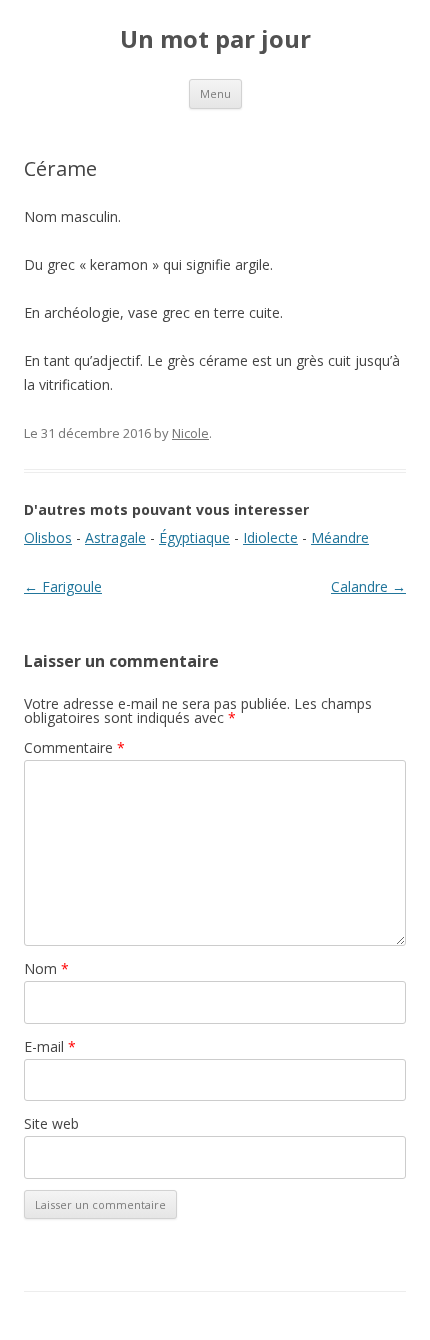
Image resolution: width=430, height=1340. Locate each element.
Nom (46, 968)
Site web (51, 1123)
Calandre (368, 586)
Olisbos (48, 537)
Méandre (340, 537)
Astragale (115, 537)
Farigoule (63, 586)
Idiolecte (270, 537)
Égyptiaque (194, 537)
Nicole (190, 433)
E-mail (50, 1046)
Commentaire (74, 747)
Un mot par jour (215, 39)
